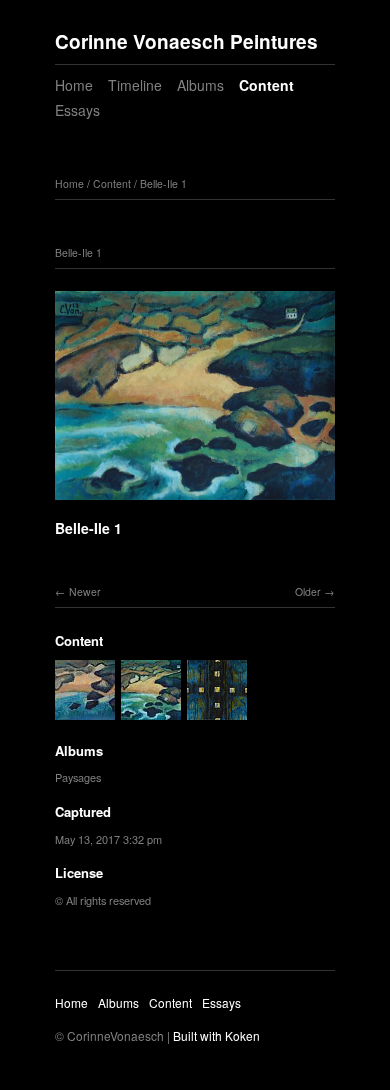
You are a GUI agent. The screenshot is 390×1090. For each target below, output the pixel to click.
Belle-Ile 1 (163, 183)
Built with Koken (216, 1035)
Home (74, 85)
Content (266, 85)
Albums (200, 85)
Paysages (78, 777)
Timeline (135, 85)
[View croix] (217, 710)
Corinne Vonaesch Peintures (186, 41)
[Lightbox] (195, 503)
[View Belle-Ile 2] (85, 710)
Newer (85, 591)
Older (308, 591)
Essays (77, 110)
